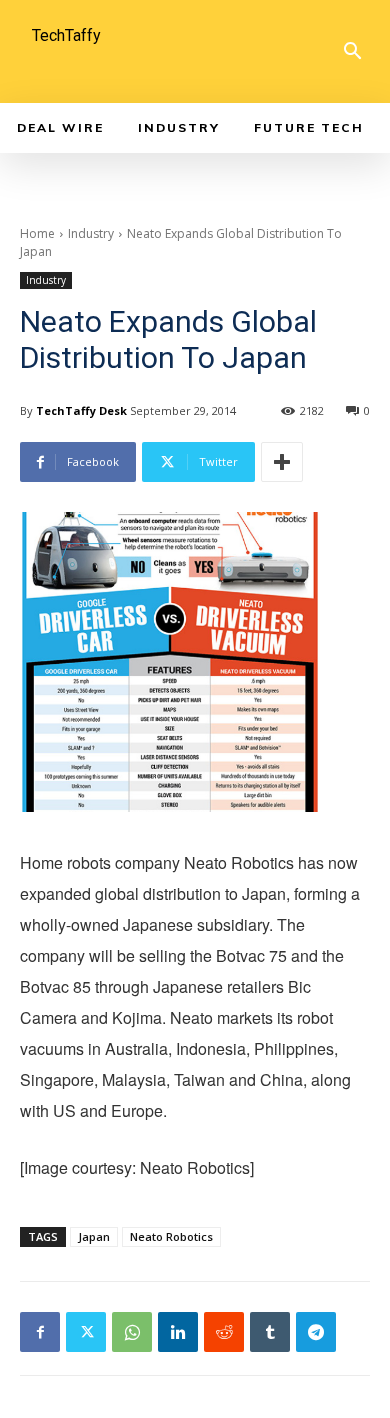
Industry (91, 233)
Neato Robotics (171, 1236)
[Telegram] (316, 1332)
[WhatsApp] (132, 1332)
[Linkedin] (178, 1332)
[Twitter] (86, 1332)
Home (37, 233)
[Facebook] (40, 1332)
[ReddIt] (224, 1332)
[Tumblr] (270, 1332)
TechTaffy (66, 35)
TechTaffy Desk (81, 410)
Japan (94, 1236)
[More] (282, 462)
